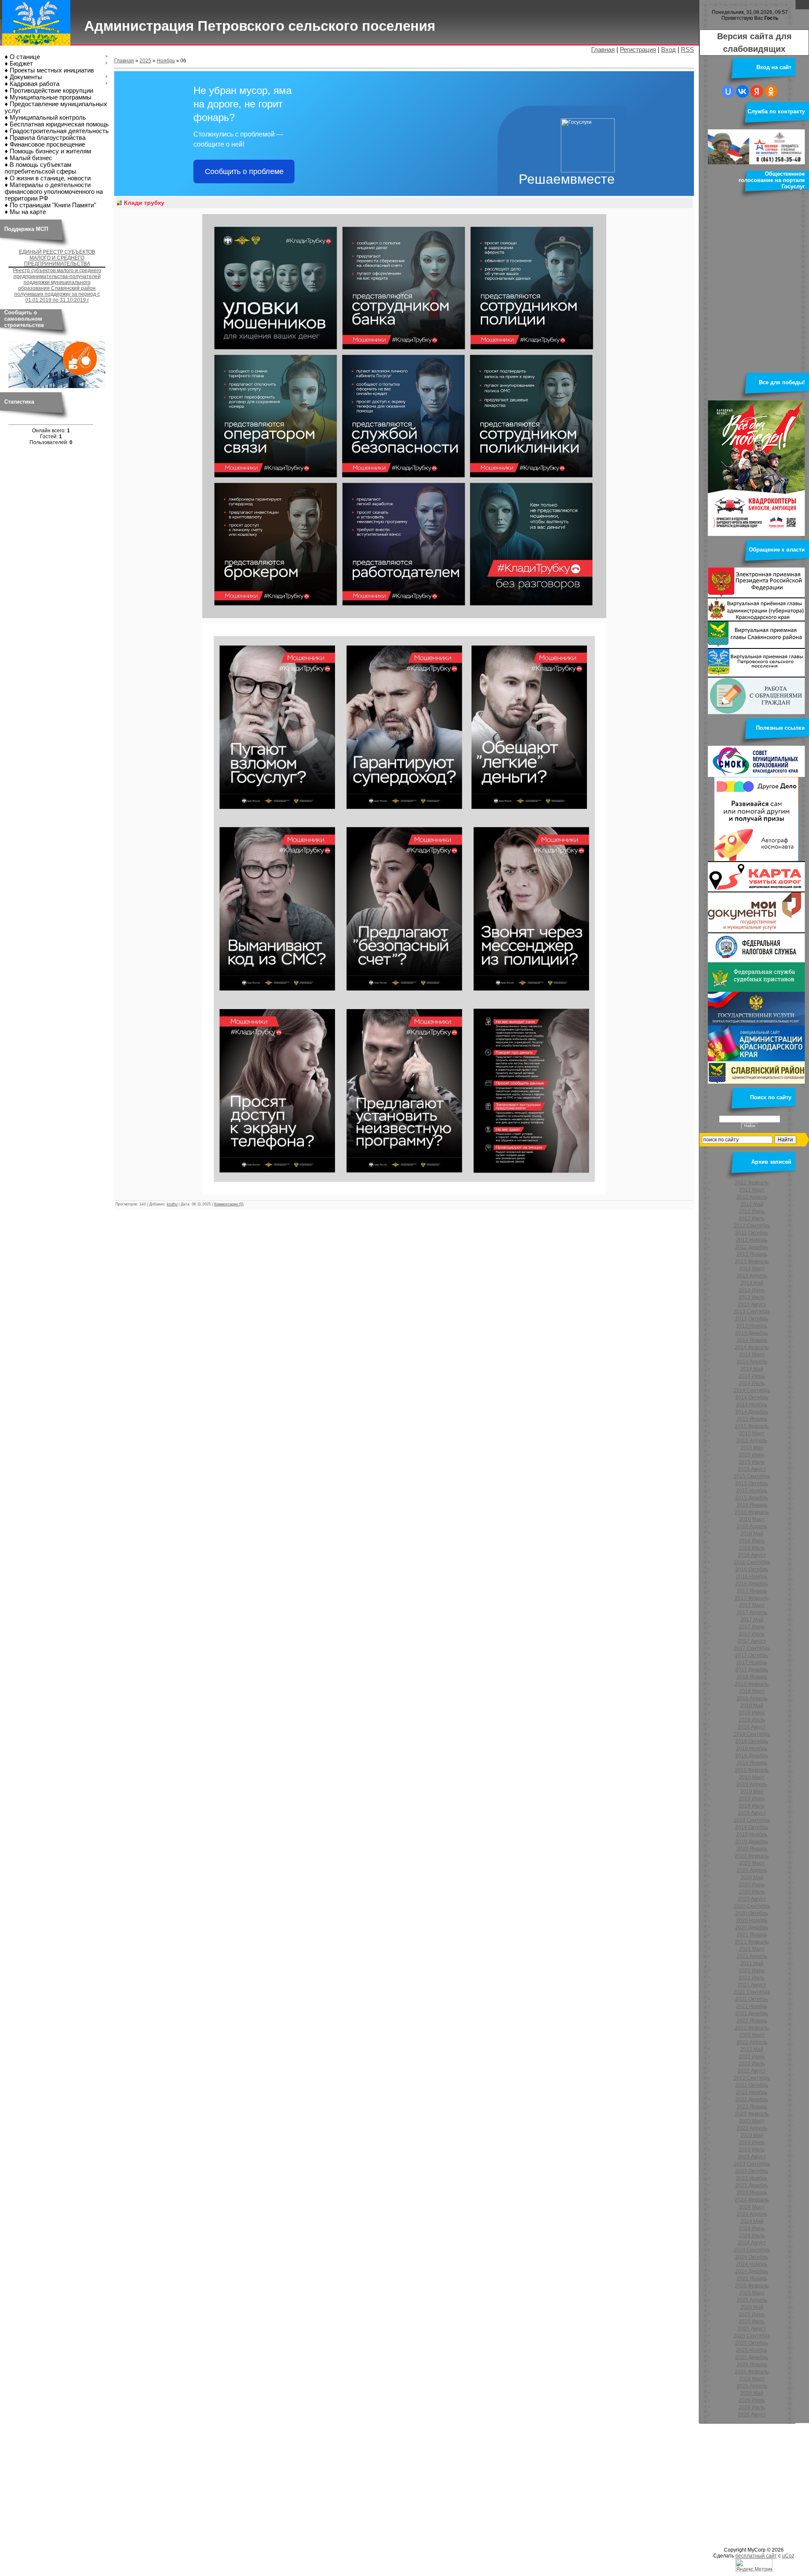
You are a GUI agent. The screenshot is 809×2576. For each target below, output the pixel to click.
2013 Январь (752, 1254)
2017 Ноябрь (752, 1663)
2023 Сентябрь (752, 2164)
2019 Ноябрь (752, 1834)
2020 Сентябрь (752, 1906)
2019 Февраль (752, 1770)
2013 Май (752, 1283)
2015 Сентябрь (752, 1476)
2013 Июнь (752, 1290)
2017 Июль (752, 1634)
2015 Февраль (752, 1426)
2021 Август (752, 1985)
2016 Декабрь (752, 1584)
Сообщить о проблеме (244, 171)
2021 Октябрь (752, 1999)
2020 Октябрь (752, 1913)
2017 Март (752, 1605)
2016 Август (752, 1555)
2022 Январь (752, 2021)
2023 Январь (752, 2107)
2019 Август (752, 1813)
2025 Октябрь (752, 2343)
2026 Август (752, 2415)
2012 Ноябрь (752, 1240)
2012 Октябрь (752, 1233)
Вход (668, 50)
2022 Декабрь (752, 2099)
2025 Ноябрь (752, 2350)
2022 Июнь (752, 2057)
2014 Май (752, 1369)
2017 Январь (752, 1591)
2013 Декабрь (752, 1333)
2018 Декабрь (752, 1756)
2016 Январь (752, 1505)
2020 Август (752, 1899)
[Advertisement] (253, 2484)
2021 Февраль (752, 1942)
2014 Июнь (752, 1376)
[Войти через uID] (728, 91)
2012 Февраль (752, 1183)
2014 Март (752, 1355)
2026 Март (752, 2379)
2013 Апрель (752, 1276)
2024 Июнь (752, 2228)
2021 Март (752, 1949)
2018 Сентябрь (752, 1734)
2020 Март (752, 1863)
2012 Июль (752, 1218)
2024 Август (752, 2243)
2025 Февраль (752, 2286)
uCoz (788, 2556)
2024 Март (752, 2207)
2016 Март (752, 1519)
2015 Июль (752, 1462)
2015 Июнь (752, 1455)
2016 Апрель (752, 1526)
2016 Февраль (752, 1512)
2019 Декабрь (752, 1842)
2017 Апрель (752, 1612)
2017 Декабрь (752, 1670)
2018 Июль (752, 1720)
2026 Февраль (752, 2372)
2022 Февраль (752, 2028)
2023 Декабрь (752, 2185)
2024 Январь (752, 2193)
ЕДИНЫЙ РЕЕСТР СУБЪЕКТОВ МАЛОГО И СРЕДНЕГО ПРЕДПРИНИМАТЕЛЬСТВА (57, 258)
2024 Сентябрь (752, 2250)
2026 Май (752, 2393)
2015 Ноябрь (752, 1491)
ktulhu (172, 1204)
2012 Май (752, 1204)
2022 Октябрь (752, 2085)
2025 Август (752, 2329)
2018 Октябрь (752, 1741)
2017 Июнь (752, 1627)
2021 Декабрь (752, 2014)
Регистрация (638, 50)
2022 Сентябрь (752, 2078)
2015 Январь (752, 1419)
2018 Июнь (752, 1713)
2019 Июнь (752, 1799)
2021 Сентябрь (752, 1992)
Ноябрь (166, 61)
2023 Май (752, 2135)
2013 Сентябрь (752, 1312)
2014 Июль (752, 1383)
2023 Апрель (752, 2128)
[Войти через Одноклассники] (771, 91)
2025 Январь (752, 2279)
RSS (687, 50)
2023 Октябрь (752, 2171)
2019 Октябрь (752, 1827)
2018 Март (752, 1691)
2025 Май (752, 2307)
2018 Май (752, 1706)
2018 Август (752, 1727)
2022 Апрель (752, 2042)
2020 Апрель (752, 1870)
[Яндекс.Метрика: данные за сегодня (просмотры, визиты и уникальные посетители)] (754, 2565)
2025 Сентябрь (752, 2336)
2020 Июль (752, 1892)
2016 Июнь (752, 1541)
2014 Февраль (752, 1347)
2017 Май (752, 1620)
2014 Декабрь (752, 1412)
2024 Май (752, 2221)
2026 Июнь (752, 2400)
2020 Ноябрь (752, 1920)
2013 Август (752, 1304)
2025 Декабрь (752, 2357)
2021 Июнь (752, 1971)
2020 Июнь (752, 1885)
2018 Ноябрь (752, 1749)
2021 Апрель (752, 1956)
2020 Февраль (752, 1856)
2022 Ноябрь (752, 2092)
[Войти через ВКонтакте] (742, 91)
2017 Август (752, 1641)
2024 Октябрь (752, 2257)
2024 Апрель (752, 2214)
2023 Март (752, 2121)
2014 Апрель (752, 1362)
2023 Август (752, 2157)
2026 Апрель (752, 2386)
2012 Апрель (752, 1197)
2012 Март (752, 1190)
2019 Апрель (752, 1784)
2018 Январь (752, 1677)
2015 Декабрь (752, 1498)
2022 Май (752, 2049)
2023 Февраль (752, 2114)
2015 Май (752, 1448)
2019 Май (752, 1791)
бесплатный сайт (756, 2556)
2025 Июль (752, 2322)
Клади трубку (144, 203)
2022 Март (752, 2035)
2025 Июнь (752, 2314)
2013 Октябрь (752, 1319)
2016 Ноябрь (752, 1577)
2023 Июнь (752, 2142)
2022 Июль (752, 2064)
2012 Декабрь (752, 1247)
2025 (145, 61)
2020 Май (752, 1877)
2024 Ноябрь (752, 2264)
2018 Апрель (752, 1698)
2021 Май (752, 1963)
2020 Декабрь (752, 1928)
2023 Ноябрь (752, 2178)
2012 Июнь (752, 1211)
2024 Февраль (752, 2200)
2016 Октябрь (752, 1569)
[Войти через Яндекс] (757, 91)
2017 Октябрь (752, 1655)
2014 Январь (752, 1340)
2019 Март (752, 1777)
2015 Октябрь (752, 1483)
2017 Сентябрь (752, 1648)
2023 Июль (752, 2150)
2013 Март (752, 1269)
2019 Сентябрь (752, 1820)
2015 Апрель (752, 1441)
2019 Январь (752, 1763)
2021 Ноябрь (752, 2006)
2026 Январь (752, 2364)
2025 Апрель (752, 2300)
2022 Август (752, 2071)
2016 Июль (752, 1548)
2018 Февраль (752, 1684)
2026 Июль (752, 2407)
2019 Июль (752, 1806)
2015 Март (752, 1433)
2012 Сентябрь (752, 1226)
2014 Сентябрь (752, 1390)
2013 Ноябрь (752, 1326)
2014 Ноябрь (752, 1405)
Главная (603, 50)
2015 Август (752, 1469)
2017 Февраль (752, 1598)
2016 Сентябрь (752, 1562)
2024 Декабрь (752, 2271)
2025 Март (752, 2293)
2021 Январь (752, 1935)
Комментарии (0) (229, 1204)
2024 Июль (752, 2236)
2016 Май (752, 1534)
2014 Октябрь (752, 1398)
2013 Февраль (752, 1261)
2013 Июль (752, 1297)
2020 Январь (752, 1849)
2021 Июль (752, 1978)
